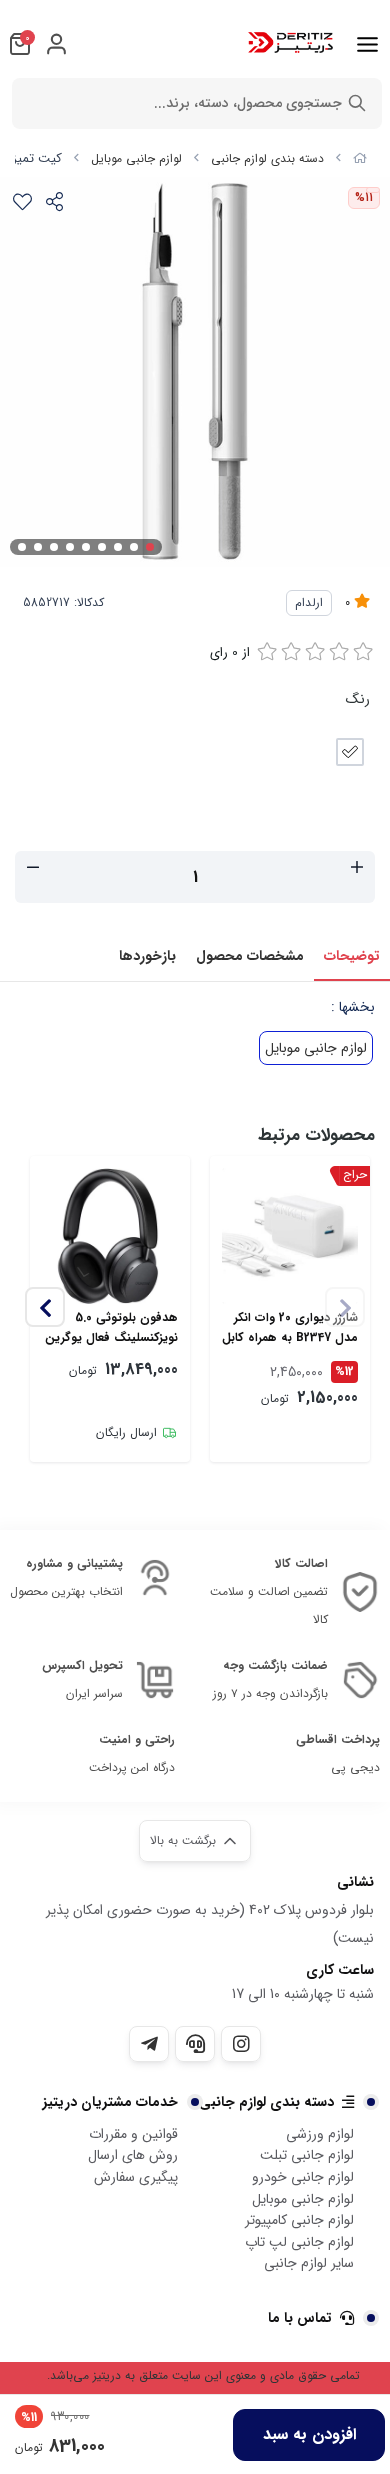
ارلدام (309, 602)
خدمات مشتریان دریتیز (110, 2102)
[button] (45, 1307)
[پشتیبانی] (195, 2044)
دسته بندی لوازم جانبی (267, 158)
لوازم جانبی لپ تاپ (299, 2242)
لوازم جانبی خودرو (303, 2177)
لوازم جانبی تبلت (307, 2155)
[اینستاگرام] (241, 2044)
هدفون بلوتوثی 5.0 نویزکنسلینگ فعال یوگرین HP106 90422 (111, 1328)
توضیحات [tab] (352, 956)
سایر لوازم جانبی (309, 2263)
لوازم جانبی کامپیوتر (299, 2220)
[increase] (357, 869)
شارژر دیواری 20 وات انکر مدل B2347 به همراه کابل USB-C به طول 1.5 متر (290, 1328)
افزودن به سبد (309, 2434)
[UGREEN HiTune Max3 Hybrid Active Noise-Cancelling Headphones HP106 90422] (110, 1236)
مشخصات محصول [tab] (250, 956)
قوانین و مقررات (133, 2134)
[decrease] (33, 869)
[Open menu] (367, 44)
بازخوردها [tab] (147, 956)
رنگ (358, 699)
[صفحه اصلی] (360, 158)
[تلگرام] (149, 2044)
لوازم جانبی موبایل (136, 158)
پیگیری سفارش (136, 2177)
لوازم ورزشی (320, 2134)
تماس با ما (300, 2318)
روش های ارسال (133, 2155)
